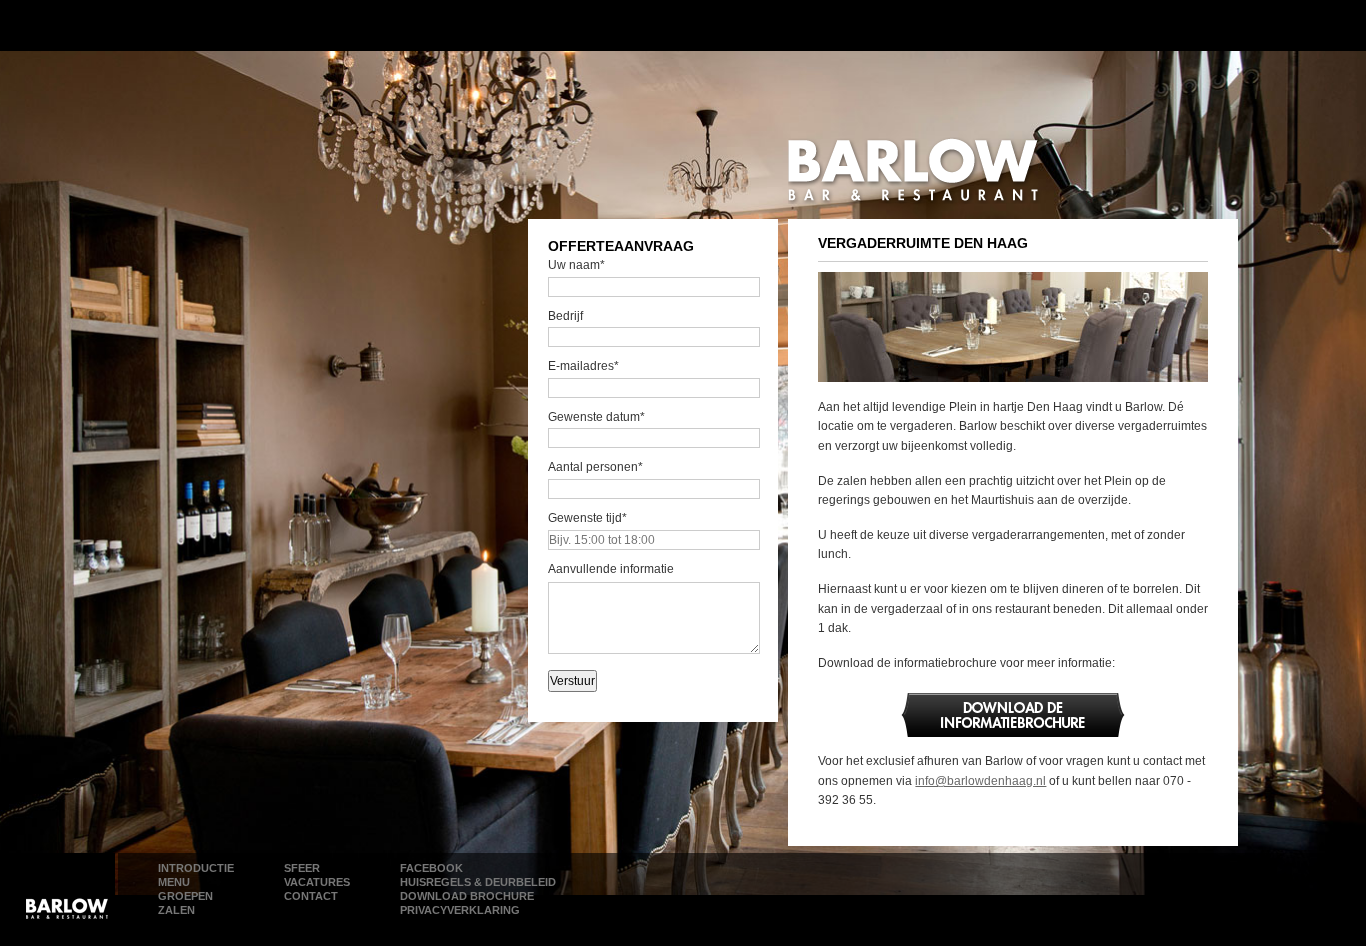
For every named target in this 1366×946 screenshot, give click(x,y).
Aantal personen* (595, 467)
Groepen (185, 896)
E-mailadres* (583, 366)
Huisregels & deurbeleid (478, 882)
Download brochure (467, 896)
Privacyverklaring (460, 910)
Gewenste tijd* (587, 518)
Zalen (176, 910)
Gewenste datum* (596, 417)
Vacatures (317, 882)
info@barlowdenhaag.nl (980, 781)
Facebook (431, 868)
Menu (174, 882)
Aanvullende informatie (611, 569)
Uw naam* (576, 265)
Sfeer (302, 868)
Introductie (196, 868)
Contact (311, 896)
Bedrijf (565, 316)
